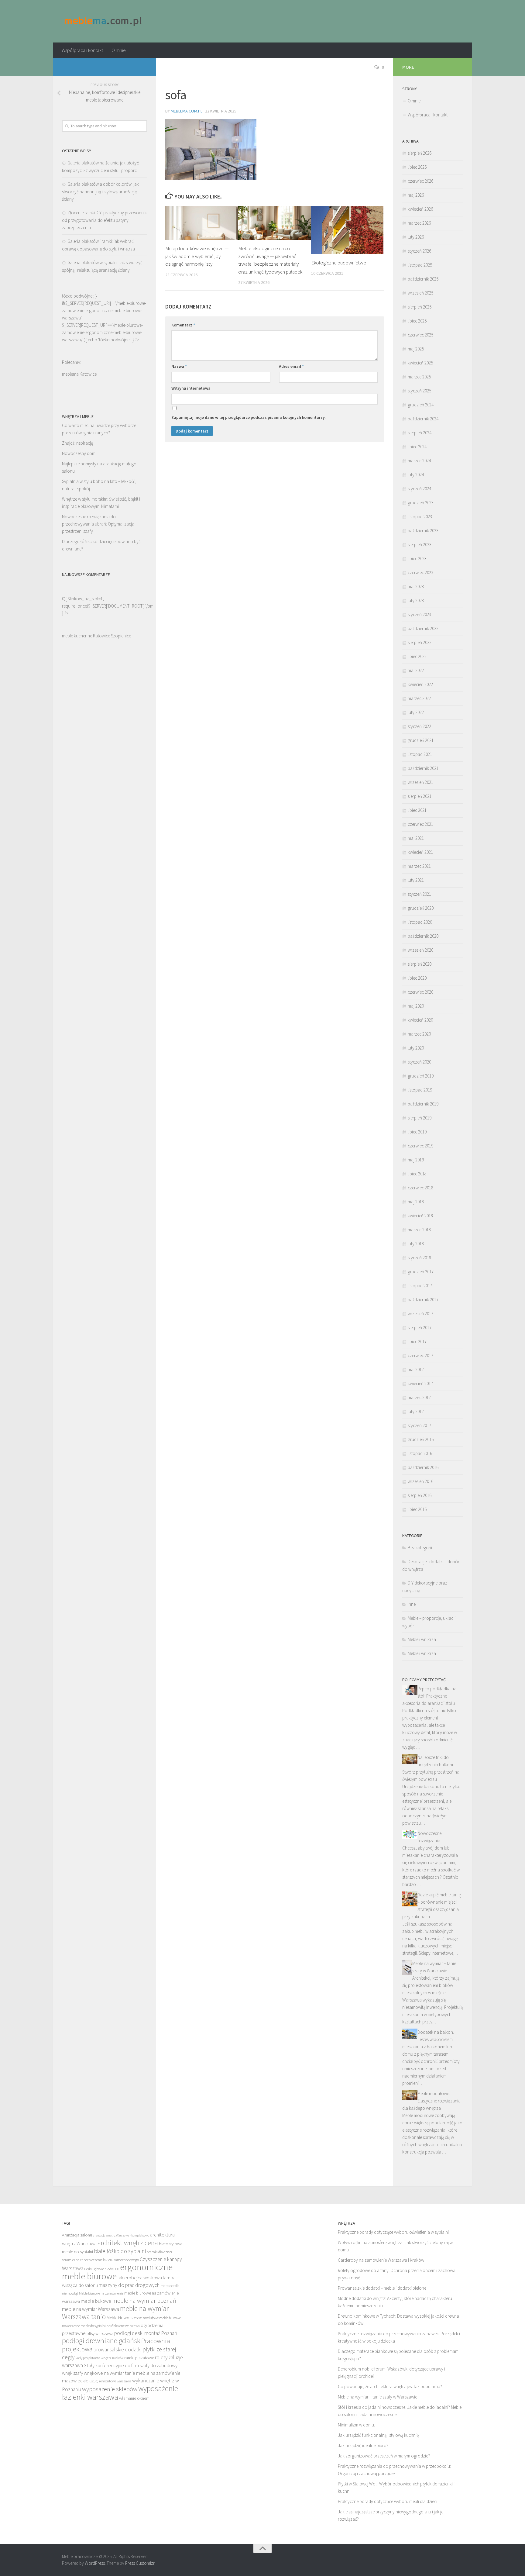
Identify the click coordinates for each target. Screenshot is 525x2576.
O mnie (119, 50)
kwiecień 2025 (420, 363)
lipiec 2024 (417, 447)
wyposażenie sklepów (110, 2389)
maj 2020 (416, 1006)
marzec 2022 (419, 698)
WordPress (95, 2563)
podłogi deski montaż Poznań (146, 2333)
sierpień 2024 (420, 433)
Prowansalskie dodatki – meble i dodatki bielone (382, 2288)
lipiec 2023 (417, 559)
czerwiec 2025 (420, 335)
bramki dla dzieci (159, 2252)
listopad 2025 (420, 265)
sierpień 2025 (420, 307)
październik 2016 (423, 1467)
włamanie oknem (134, 2398)
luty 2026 (416, 237)
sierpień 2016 (420, 1495)
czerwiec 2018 (420, 1188)
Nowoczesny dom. (79, 453)
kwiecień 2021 (420, 852)
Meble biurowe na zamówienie (101, 2293)
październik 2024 (423, 419)
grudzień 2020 (421, 908)
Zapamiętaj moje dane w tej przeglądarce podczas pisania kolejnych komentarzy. (249, 417)
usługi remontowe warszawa (110, 2381)
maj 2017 (416, 1369)
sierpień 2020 (420, 964)
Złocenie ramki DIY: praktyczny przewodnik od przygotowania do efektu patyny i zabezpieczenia (104, 220)
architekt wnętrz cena (128, 2243)
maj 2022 (416, 670)
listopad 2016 (420, 1453)
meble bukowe (96, 2301)
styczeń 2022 (419, 726)
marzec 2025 (419, 377)
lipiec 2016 (417, 1509)
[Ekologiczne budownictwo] (347, 230)
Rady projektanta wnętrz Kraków (99, 2358)
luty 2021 (416, 880)
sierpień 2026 (420, 153)
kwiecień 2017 (420, 1383)
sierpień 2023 (420, 545)
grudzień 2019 (421, 1076)
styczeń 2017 (419, 1425)
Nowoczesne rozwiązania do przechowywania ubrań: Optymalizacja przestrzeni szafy (98, 524)
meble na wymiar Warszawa (91, 2309)
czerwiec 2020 (420, 992)
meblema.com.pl (187, 111)
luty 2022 (416, 712)
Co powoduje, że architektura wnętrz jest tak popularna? (390, 2386)
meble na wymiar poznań (144, 2300)
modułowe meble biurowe (162, 2318)
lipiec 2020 (417, 978)
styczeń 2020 (419, 1062)
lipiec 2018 (417, 1174)
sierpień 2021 (420, 796)
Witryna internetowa (191, 388)
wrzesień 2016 (420, 1481)
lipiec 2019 (417, 1132)
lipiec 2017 (417, 1341)
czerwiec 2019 (420, 1146)
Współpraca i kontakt (82, 50)
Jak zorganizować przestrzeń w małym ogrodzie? (384, 2456)
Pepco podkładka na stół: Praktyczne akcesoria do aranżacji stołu (429, 1696)
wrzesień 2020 (420, 950)
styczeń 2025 (419, 391)
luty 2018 (416, 1244)
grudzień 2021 (421, 740)
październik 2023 (423, 531)
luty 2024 (416, 475)
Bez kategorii (420, 1548)
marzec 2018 (419, 1230)
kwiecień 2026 (420, 209)
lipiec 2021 (417, 810)
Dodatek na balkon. (436, 2032)
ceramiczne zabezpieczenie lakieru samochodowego (100, 2260)
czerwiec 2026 (420, 181)
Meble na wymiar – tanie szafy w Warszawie (377, 2397)
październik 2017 (423, 1300)
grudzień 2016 (421, 1439)
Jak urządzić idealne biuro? (363, 2445)
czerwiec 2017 (420, 1355)
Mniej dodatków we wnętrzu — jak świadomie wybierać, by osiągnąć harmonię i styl (197, 256)
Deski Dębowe (94, 2269)
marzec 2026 (419, 223)
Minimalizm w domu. (356, 2425)
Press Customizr (140, 2563)
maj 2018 (416, 1202)
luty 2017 (416, 1411)
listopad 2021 (420, 754)
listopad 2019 (420, 1090)
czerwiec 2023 (420, 572)
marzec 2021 (419, 866)
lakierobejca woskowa (140, 2278)
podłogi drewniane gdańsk (101, 2341)
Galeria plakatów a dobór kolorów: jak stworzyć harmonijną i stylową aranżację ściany (100, 191)
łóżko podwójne (114, 340)
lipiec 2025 (417, 321)
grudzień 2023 (421, 503)
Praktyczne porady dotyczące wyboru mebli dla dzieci (388, 2501)
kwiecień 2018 (420, 1216)
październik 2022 (423, 628)
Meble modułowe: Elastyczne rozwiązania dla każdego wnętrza (431, 2101)
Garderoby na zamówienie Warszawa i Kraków (381, 2260)
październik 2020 (423, 936)
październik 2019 (423, 1104)
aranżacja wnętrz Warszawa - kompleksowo (121, 2235)
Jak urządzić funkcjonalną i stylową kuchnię (378, 2435)
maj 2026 (416, 195)
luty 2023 (416, 600)
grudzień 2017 (421, 1272)
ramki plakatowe (139, 2358)
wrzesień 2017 (420, 1314)
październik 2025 (423, 279)
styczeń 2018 (419, 1258)
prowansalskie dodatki (118, 2350)
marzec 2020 (419, 1034)
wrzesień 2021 (420, 782)
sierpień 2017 (420, 1328)
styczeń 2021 (419, 894)
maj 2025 (416, 349)
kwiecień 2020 (420, 1020)
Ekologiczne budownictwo (339, 263)
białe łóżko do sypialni (120, 2251)
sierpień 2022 (420, 642)
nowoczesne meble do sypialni (84, 2326)
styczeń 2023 (419, 614)
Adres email (291, 366)
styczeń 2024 (419, 489)
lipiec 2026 (417, 167)
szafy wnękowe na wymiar (99, 2373)
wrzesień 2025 (420, 293)
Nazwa (179, 366)
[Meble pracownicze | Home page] (103, 21)
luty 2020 (416, 1048)
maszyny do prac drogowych (129, 2285)
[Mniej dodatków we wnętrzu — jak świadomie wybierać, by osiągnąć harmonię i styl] (202, 223)
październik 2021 (423, 768)
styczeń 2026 (419, 251)
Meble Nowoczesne (124, 2318)
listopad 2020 (420, 922)
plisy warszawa (100, 2333)
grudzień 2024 (421, 405)
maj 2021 (416, 838)
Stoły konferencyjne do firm (111, 2365)
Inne (412, 1604)
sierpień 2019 (420, 1118)
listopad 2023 (420, 517)
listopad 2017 (420, 1286)
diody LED (112, 2269)
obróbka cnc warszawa (123, 2326)
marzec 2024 (419, 461)
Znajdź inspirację (77, 443)
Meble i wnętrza (422, 1639)
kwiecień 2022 (420, 684)
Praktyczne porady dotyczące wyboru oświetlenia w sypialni (393, 2232)
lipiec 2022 (417, 656)
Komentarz (183, 325)
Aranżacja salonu (77, 2235)
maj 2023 (416, 586)
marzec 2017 (419, 1397)
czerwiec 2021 (420, 824)
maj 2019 (416, 1160)
